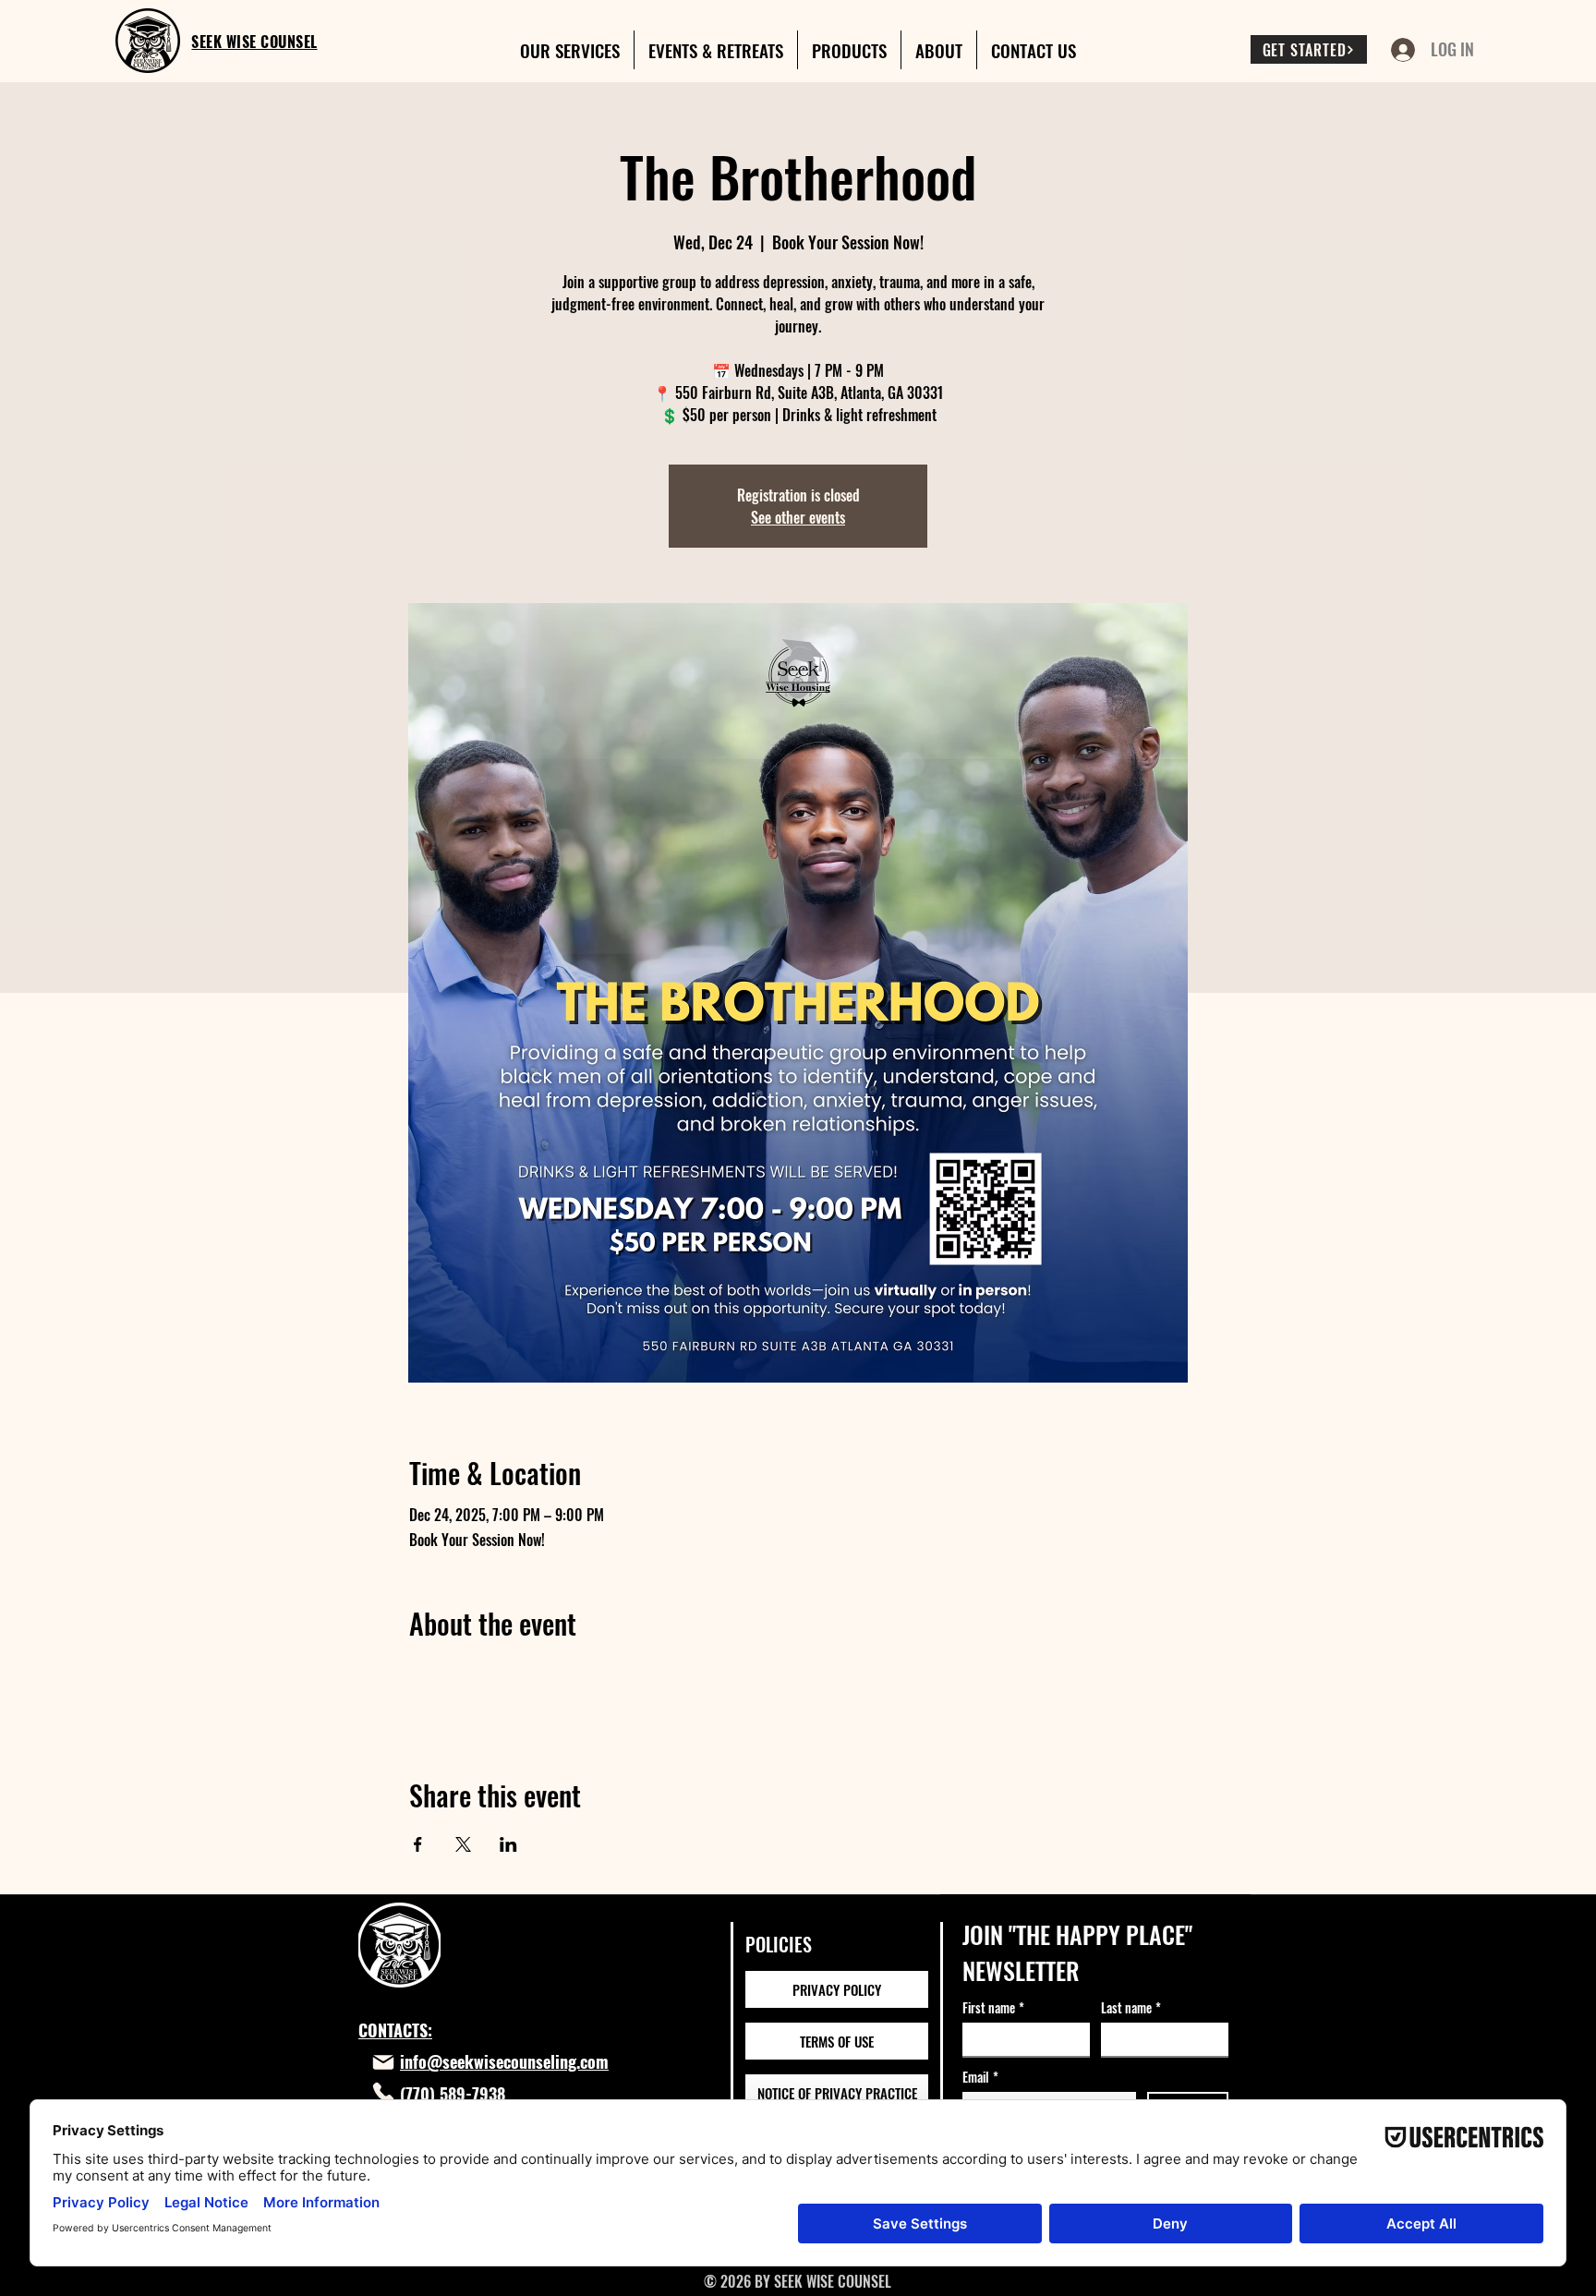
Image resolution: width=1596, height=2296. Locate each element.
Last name (1131, 2007)
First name (993, 2007)
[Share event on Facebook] (418, 1844)
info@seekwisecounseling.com (504, 2061)
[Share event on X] (463, 1844)
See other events (798, 517)
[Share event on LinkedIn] (508, 1844)
